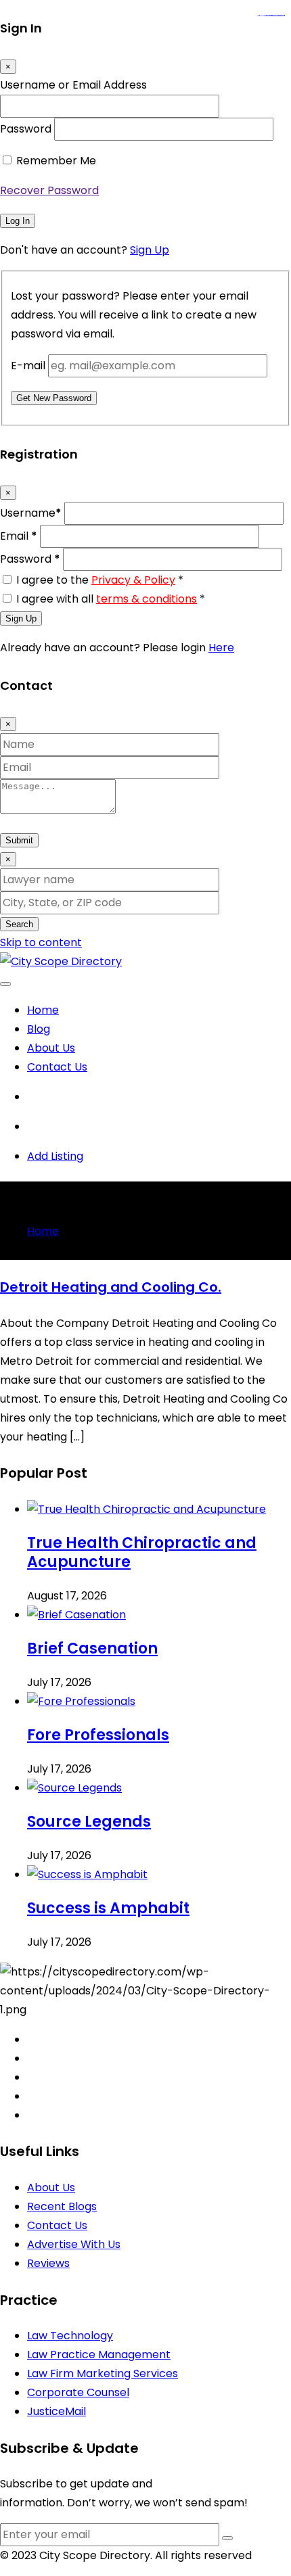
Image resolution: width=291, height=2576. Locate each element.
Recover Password (49, 190)
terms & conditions (147, 599)
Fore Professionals (98, 1735)
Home (43, 1010)
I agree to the (100, 580)
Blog (39, 1029)
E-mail (28, 366)
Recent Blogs (62, 2206)
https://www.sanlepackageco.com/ (276, 16)
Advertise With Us (74, 2244)
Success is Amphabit (108, 1908)
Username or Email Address (73, 85)
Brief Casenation (92, 1648)
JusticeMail (57, 2411)
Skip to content (41, 942)
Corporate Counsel (78, 2392)
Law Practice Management (99, 2355)
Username (31, 513)
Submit (19, 840)
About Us (51, 1048)
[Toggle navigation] (5, 984)
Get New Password (54, 398)
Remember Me (56, 161)
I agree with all (111, 599)
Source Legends (89, 1822)
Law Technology (70, 2336)
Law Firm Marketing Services (103, 2373)
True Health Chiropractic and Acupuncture (142, 1552)
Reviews (48, 2263)
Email (19, 536)
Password (26, 129)
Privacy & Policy (133, 580)
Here (221, 648)
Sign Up (150, 250)
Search (19, 924)
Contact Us (57, 1067)
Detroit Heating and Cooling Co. (111, 1287)
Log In (18, 221)
